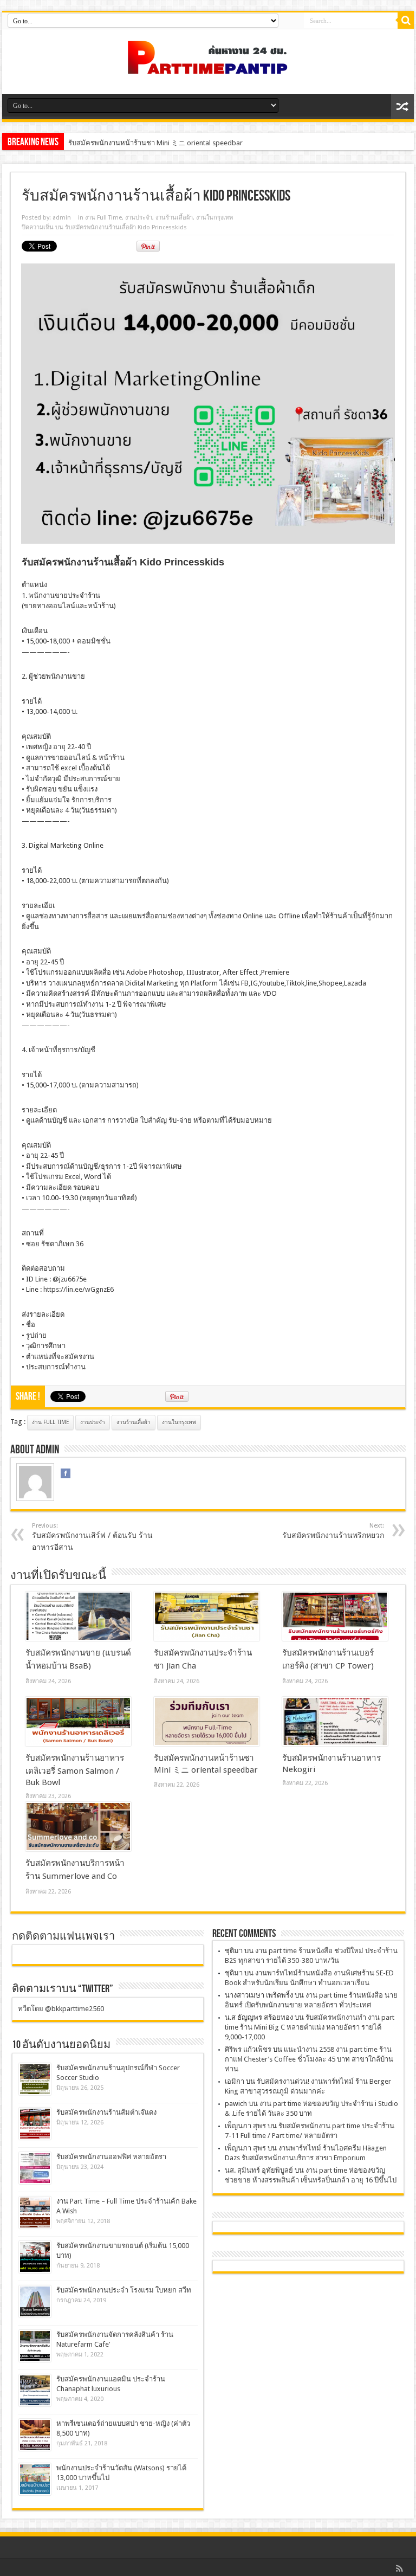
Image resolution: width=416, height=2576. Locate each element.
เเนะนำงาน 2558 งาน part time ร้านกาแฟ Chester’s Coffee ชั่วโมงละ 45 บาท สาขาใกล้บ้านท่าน (309, 2059)
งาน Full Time (103, 218)
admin (62, 218)
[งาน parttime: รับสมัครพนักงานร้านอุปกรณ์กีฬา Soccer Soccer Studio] (35, 2079)
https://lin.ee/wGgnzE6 (79, 1289)
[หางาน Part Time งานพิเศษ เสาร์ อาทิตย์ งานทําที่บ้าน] (208, 67)
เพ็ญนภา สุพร (245, 2126)
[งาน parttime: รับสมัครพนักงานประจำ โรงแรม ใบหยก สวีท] (35, 2301)
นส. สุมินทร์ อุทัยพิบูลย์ (259, 2170)
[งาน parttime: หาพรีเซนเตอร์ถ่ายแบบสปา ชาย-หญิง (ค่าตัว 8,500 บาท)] (35, 2435)
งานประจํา (139, 218)
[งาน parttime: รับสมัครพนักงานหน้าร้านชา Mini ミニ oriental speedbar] (207, 1722)
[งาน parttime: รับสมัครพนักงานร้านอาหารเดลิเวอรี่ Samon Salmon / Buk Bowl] (78, 1722)
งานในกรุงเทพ (214, 218)
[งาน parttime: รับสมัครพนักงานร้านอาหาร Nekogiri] (335, 1722)
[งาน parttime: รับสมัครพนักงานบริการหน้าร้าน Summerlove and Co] (78, 1827)
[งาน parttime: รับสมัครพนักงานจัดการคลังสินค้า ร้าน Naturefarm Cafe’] (35, 2346)
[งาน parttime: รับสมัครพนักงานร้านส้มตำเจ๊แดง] (35, 2124)
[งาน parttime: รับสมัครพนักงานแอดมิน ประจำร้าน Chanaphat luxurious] (35, 2390)
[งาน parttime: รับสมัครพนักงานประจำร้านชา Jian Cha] (207, 1617)
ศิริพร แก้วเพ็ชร (248, 2049)
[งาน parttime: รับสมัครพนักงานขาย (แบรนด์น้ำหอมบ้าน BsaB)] (78, 1617)
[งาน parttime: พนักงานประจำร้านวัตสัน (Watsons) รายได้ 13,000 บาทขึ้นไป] (35, 2479)
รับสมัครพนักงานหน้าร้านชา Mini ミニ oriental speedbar (155, 143)
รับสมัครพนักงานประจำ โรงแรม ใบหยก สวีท (124, 2290)
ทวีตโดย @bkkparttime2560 (61, 2009)
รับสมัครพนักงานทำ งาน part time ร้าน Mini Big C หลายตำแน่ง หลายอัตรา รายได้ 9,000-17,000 (310, 2027)
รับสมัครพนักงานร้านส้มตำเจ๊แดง (106, 2112)
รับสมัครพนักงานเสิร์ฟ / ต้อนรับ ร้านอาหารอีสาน (92, 1537)
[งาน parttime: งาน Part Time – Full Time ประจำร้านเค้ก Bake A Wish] (35, 2213)
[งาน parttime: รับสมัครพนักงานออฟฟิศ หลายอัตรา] (35, 2168)
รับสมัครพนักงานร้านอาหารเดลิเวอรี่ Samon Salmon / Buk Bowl (75, 1770)
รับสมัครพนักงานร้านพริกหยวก (333, 1531)
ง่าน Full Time (50, 1422)
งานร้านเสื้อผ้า (174, 218)
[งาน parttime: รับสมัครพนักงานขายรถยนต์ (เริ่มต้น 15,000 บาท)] (35, 2257)
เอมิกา (235, 2081)
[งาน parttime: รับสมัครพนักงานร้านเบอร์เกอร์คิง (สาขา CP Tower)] (335, 1617)
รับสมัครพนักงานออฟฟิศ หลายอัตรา (111, 2157)
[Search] (406, 21)
